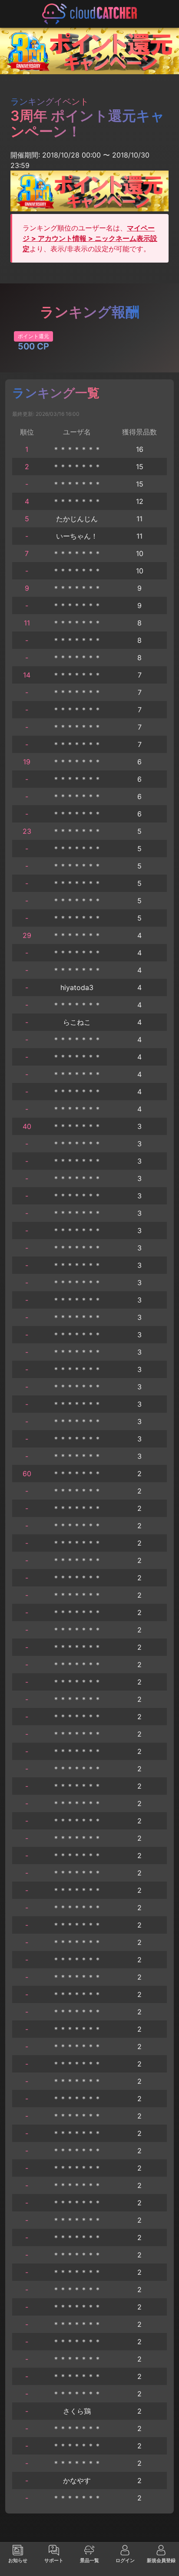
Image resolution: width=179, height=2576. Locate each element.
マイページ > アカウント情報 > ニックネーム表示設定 (90, 238)
